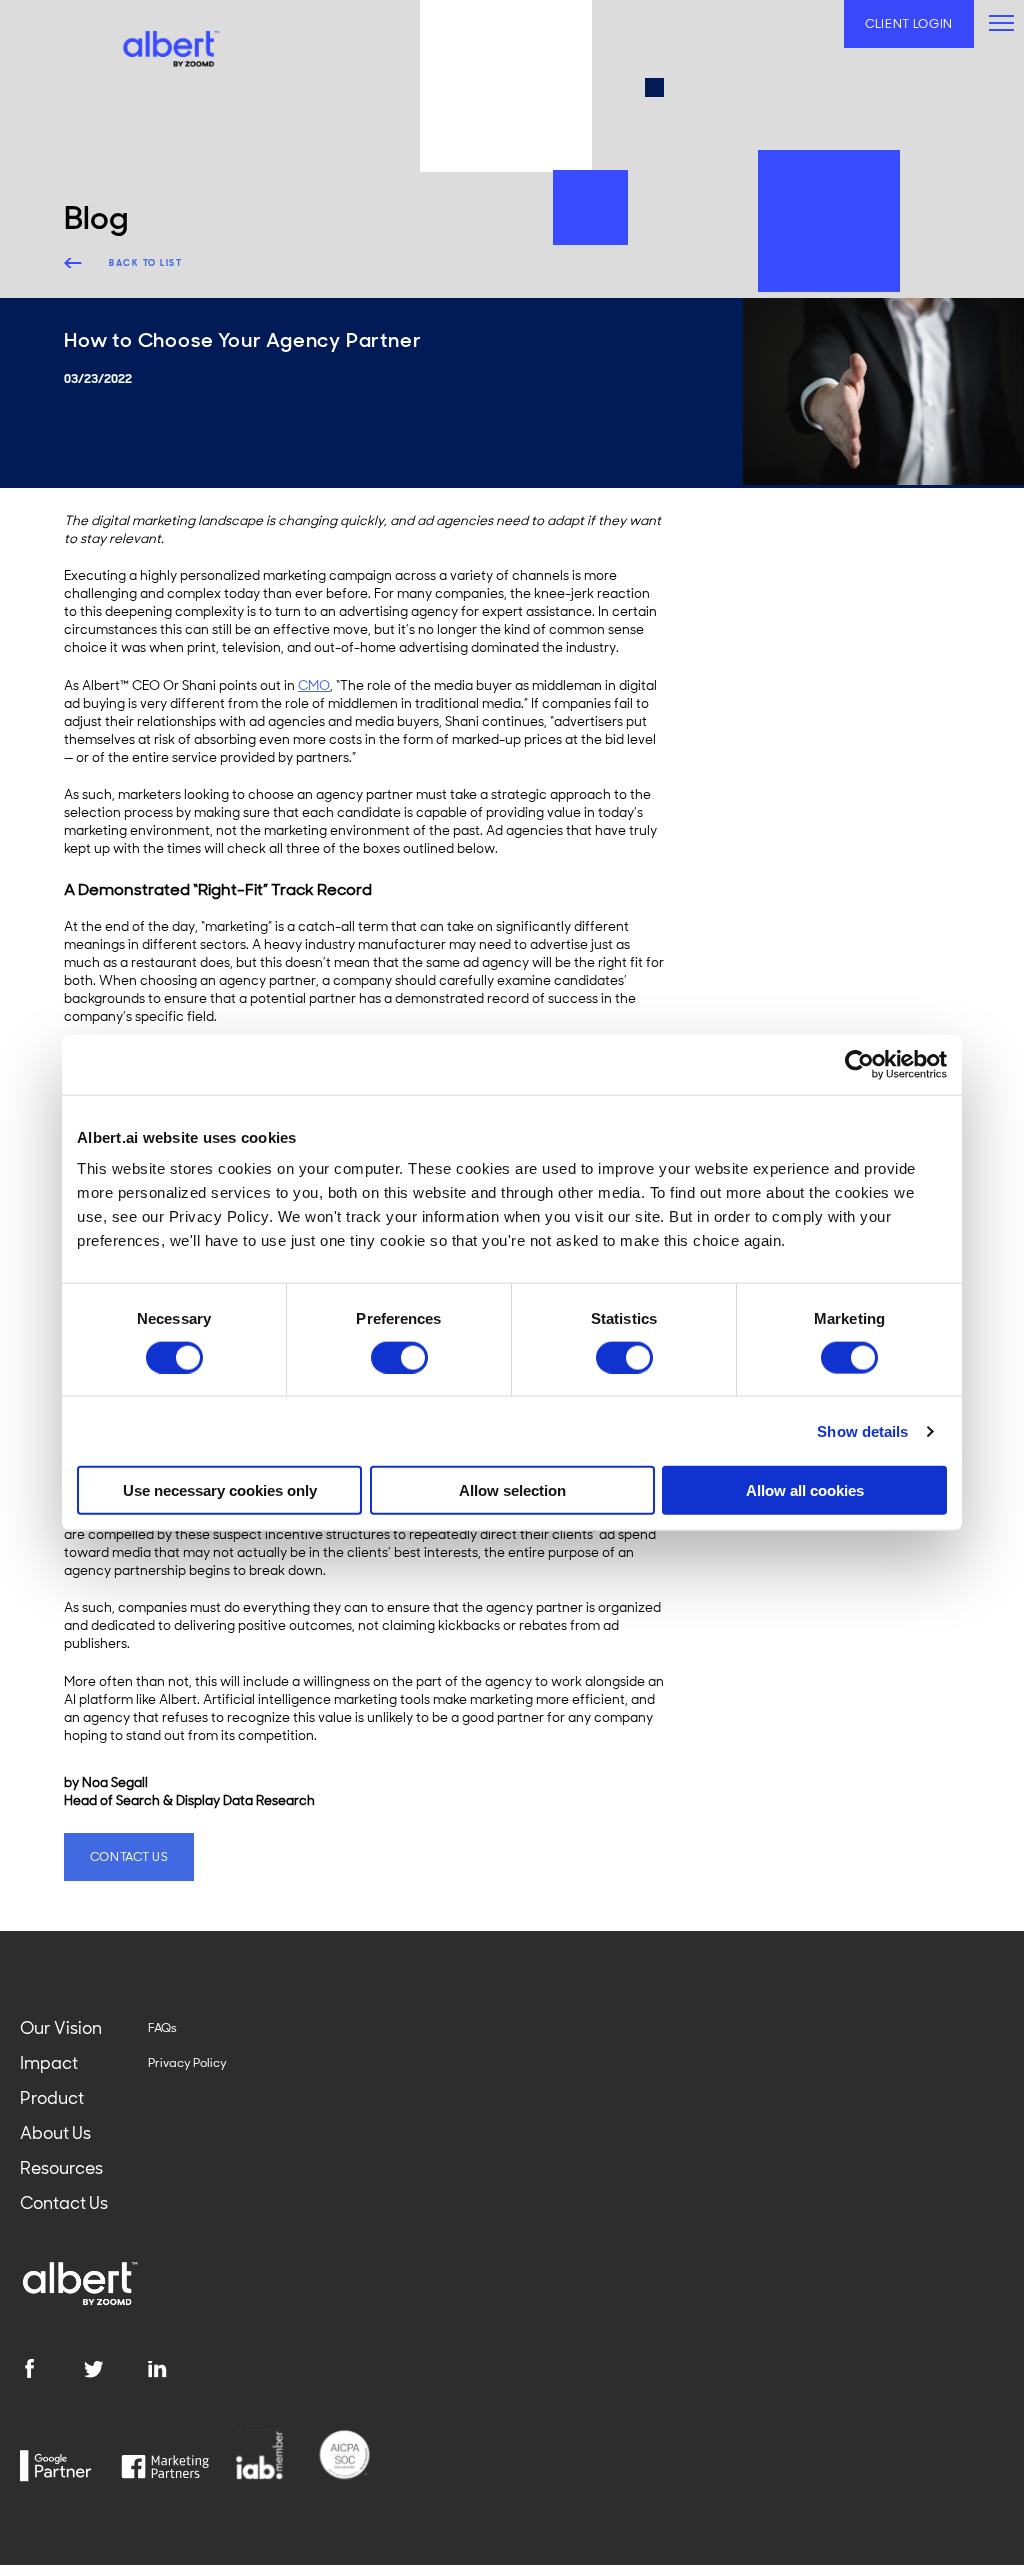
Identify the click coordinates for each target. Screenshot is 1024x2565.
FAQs (162, 2028)
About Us (55, 2133)
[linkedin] (179, 2369)
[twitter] (115, 2369)
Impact (49, 2063)
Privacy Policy (187, 2063)
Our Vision (61, 2028)
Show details (862, 1430)
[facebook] (51, 2369)
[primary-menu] (1001, 23)
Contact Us (64, 2203)
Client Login (909, 24)
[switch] (399, 1357)
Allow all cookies (805, 1490)
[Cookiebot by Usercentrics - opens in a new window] (859, 1064)
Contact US (129, 1857)
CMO (314, 685)
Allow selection (512, 1490)
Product (52, 2098)
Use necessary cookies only (220, 1490)
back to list (145, 263)
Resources (61, 2168)
